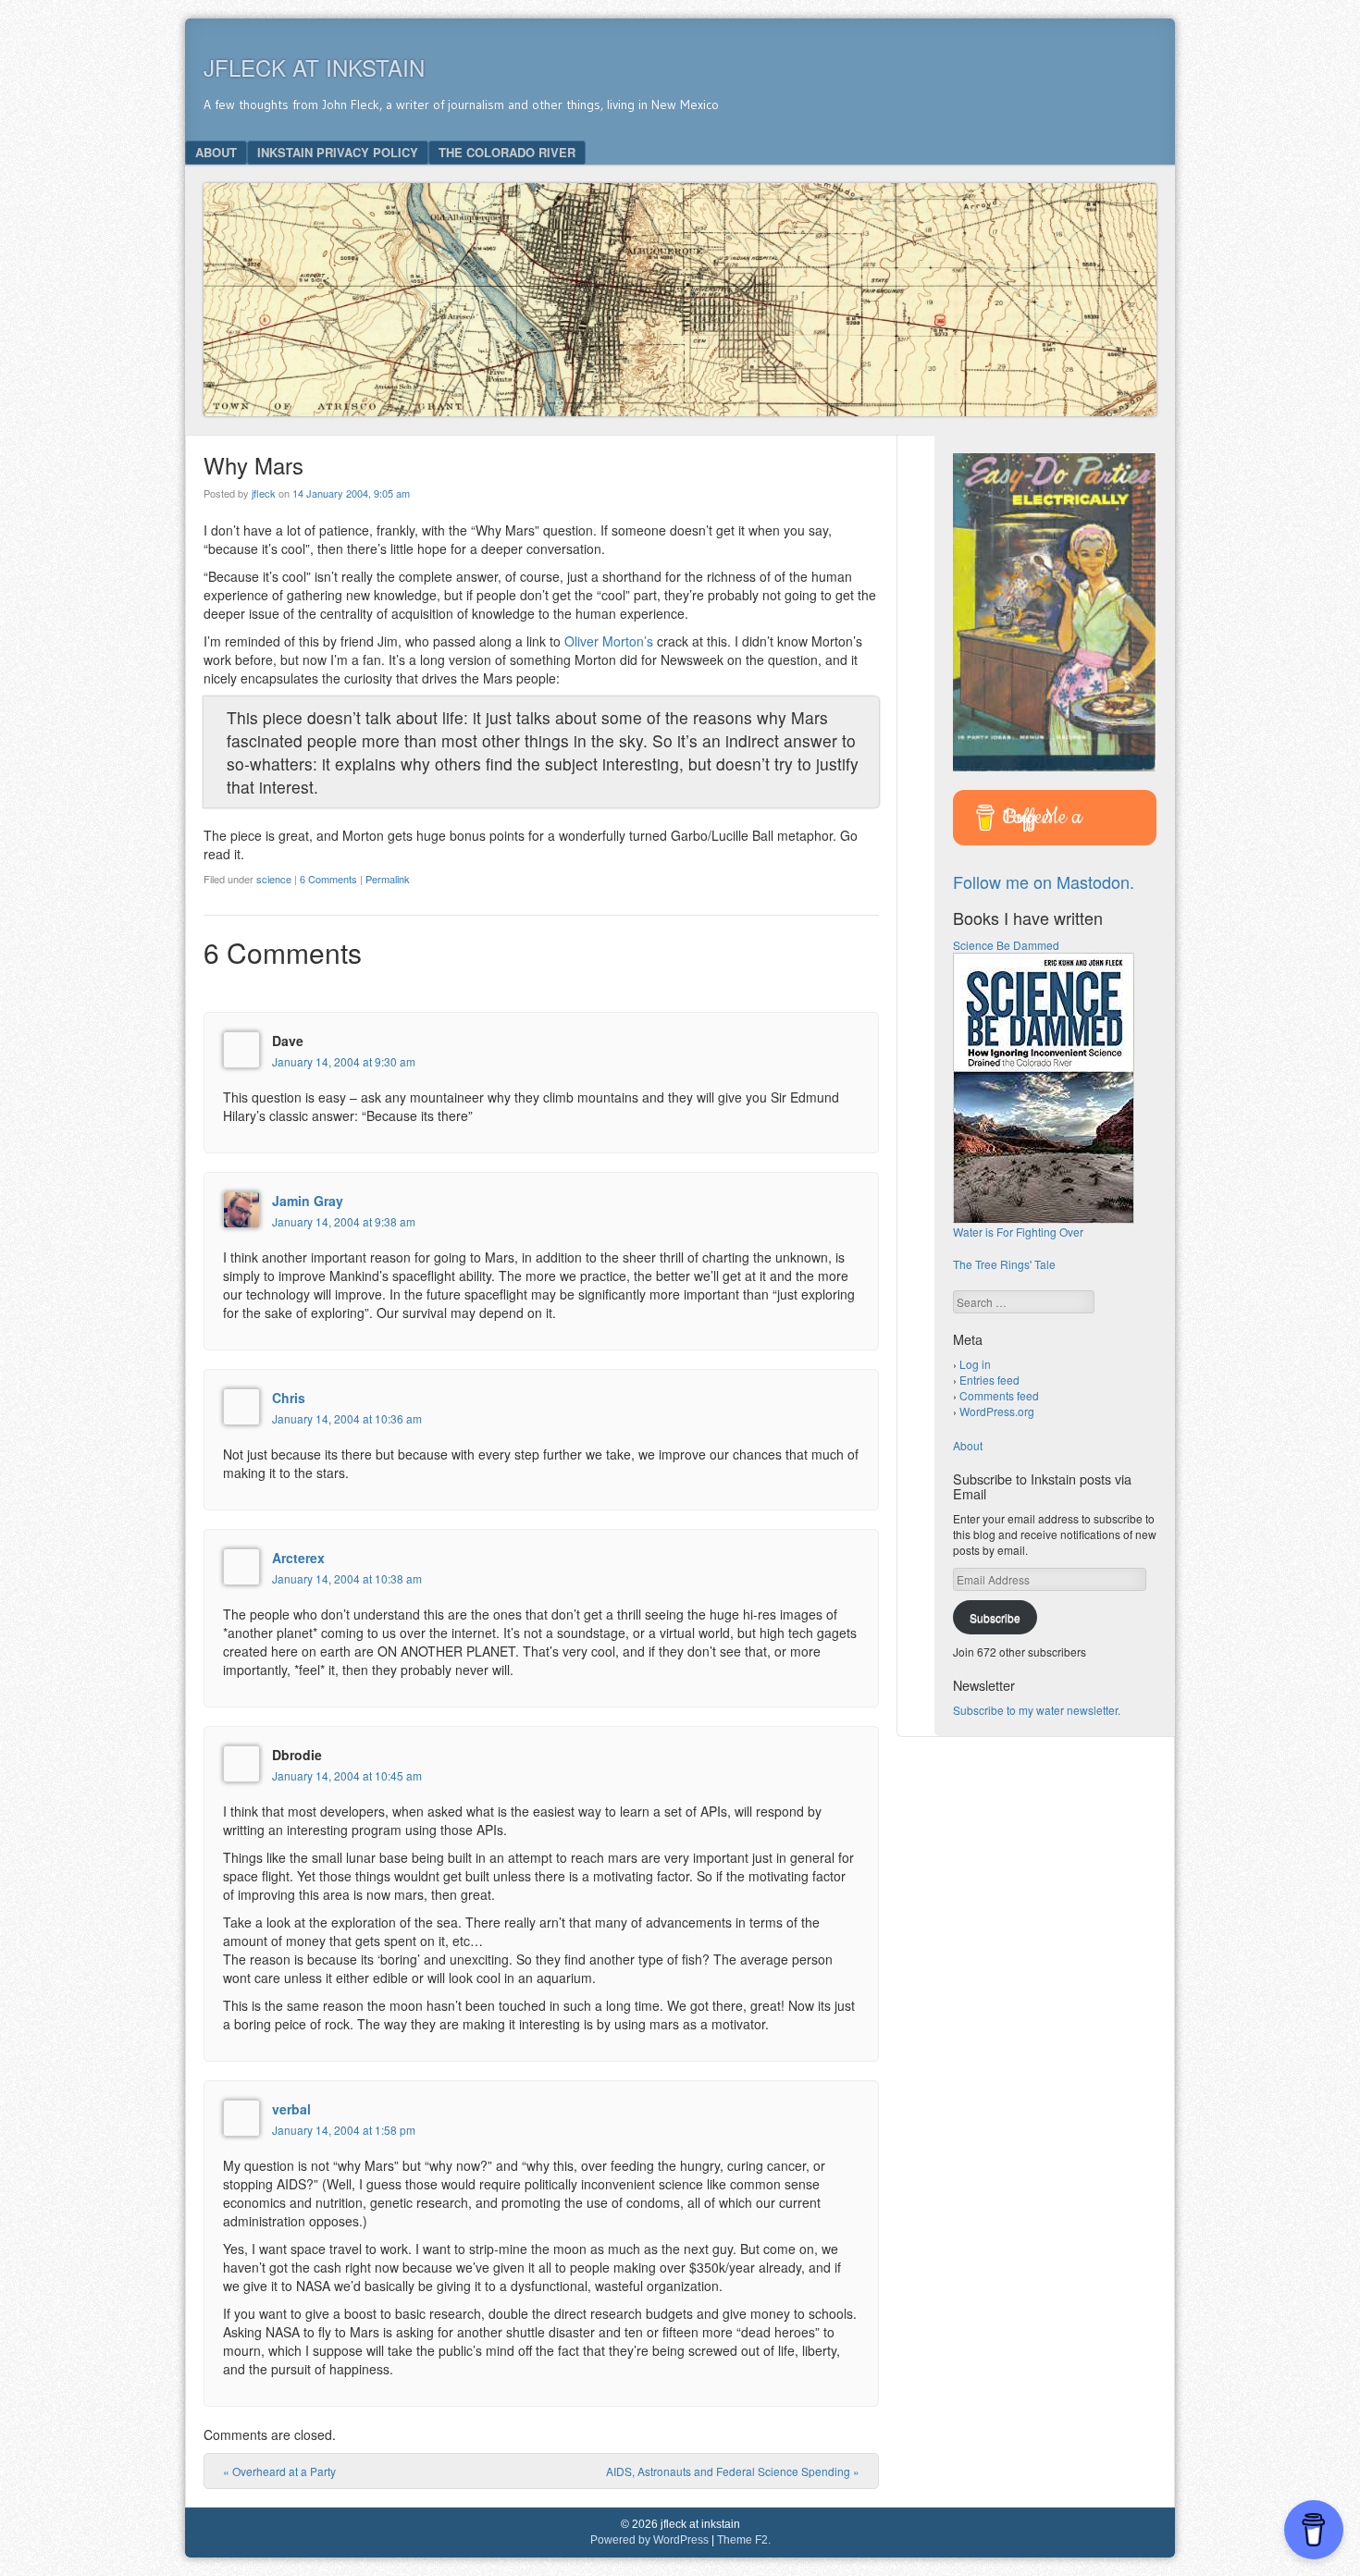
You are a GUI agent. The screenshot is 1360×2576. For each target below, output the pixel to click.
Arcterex (298, 1558)
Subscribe (995, 1617)
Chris (289, 1398)
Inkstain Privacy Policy (338, 152)
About (216, 152)
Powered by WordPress (649, 2540)
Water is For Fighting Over (1018, 1232)
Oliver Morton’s (609, 641)
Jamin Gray (308, 1201)
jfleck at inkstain (314, 67)
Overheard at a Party (279, 2471)
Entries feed (989, 1380)
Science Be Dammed (1006, 945)
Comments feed (999, 1395)
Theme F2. (744, 2540)
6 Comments (328, 879)
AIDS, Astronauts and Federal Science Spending (733, 2471)
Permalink (388, 879)
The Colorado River (507, 152)
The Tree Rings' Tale (1004, 1264)
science (274, 879)
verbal (291, 2109)
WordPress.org (997, 1411)
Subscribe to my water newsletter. (1037, 1710)
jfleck (264, 493)
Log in (975, 1364)
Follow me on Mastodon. (1044, 881)
